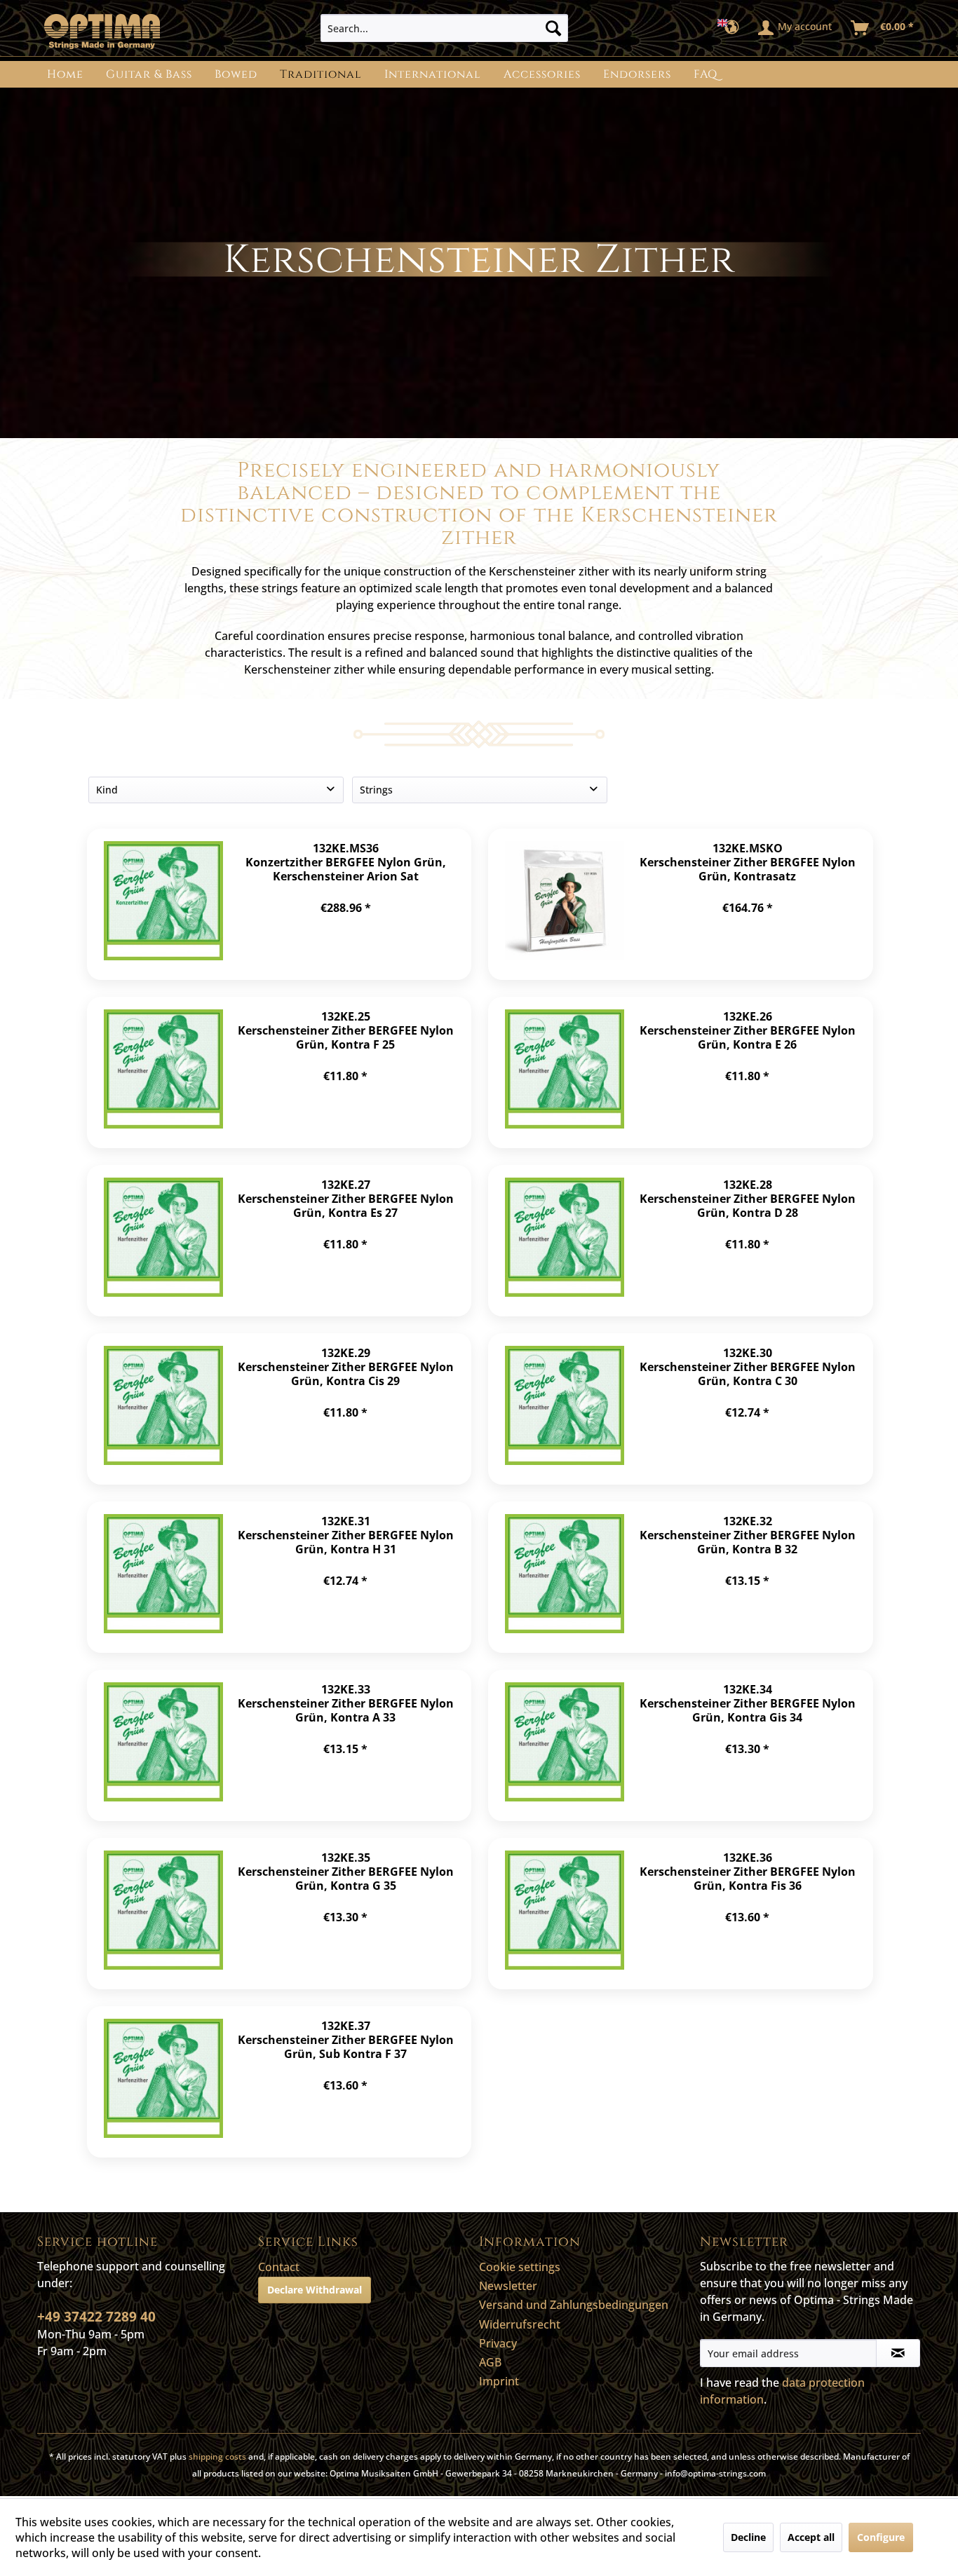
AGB (490, 2362)
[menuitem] (444, 28)
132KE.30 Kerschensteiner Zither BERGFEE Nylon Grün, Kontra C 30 (748, 1367)
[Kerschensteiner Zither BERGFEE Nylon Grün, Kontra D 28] (565, 1241)
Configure (881, 2537)
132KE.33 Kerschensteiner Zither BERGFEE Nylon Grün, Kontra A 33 (346, 1703)
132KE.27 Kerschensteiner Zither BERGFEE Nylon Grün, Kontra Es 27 (346, 1198)
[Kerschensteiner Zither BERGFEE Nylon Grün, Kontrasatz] (565, 904)
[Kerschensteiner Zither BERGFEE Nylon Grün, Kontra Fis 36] (565, 1914)
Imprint (499, 2381)
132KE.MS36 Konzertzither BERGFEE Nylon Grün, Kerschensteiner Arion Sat (346, 862)
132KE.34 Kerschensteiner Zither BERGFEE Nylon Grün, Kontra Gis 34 (748, 1703)
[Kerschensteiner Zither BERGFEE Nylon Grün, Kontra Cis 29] (163, 1409)
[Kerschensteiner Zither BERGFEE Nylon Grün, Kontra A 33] (163, 1745)
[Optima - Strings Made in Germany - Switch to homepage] (102, 32)
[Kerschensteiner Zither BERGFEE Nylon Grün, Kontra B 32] (565, 1577)
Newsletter (508, 2286)
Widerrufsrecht (520, 2324)
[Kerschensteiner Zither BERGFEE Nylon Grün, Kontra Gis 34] (565, 1745)
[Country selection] (733, 28)
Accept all (811, 2537)
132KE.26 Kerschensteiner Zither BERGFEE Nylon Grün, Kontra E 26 (748, 1030)
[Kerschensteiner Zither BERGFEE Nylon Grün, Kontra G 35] (163, 1914)
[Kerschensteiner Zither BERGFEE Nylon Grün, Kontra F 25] (163, 1072)
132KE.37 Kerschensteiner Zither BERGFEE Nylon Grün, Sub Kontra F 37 (346, 2039)
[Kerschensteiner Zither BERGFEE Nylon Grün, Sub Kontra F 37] (163, 2082)
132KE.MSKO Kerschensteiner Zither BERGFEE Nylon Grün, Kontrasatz (748, 862)
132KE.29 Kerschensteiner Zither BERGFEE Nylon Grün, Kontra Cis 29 (346, 1367)
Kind (107, 790)
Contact (279, 2267)
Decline (748, 2537)
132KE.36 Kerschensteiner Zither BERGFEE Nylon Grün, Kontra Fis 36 (748, 1871)
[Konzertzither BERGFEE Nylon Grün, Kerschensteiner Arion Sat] (163, 904)
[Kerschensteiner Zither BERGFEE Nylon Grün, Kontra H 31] (163, 1577)
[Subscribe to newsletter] (898, 2353)
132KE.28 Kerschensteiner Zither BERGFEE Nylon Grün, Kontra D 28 (748, 1198)
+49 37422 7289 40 (96, 2317)
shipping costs (217, 2456)
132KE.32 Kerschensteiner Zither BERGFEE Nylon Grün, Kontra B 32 (748, 1535)
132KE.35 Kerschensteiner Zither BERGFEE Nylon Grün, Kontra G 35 (346, 1871)
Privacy (498, 2343)
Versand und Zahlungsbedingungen (574, 2305)
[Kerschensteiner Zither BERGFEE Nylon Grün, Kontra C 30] (565, 1409)
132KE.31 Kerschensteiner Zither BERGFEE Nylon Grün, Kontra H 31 (346, 1535)
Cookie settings (520, 2267)
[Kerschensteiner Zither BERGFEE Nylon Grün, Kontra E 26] (565, 1072)
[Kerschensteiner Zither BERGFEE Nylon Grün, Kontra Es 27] (163, 1241)
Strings (376, 790)
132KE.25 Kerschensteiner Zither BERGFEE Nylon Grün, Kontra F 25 (346, 1030)
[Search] (553, 28)
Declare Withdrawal (315, 2290)
